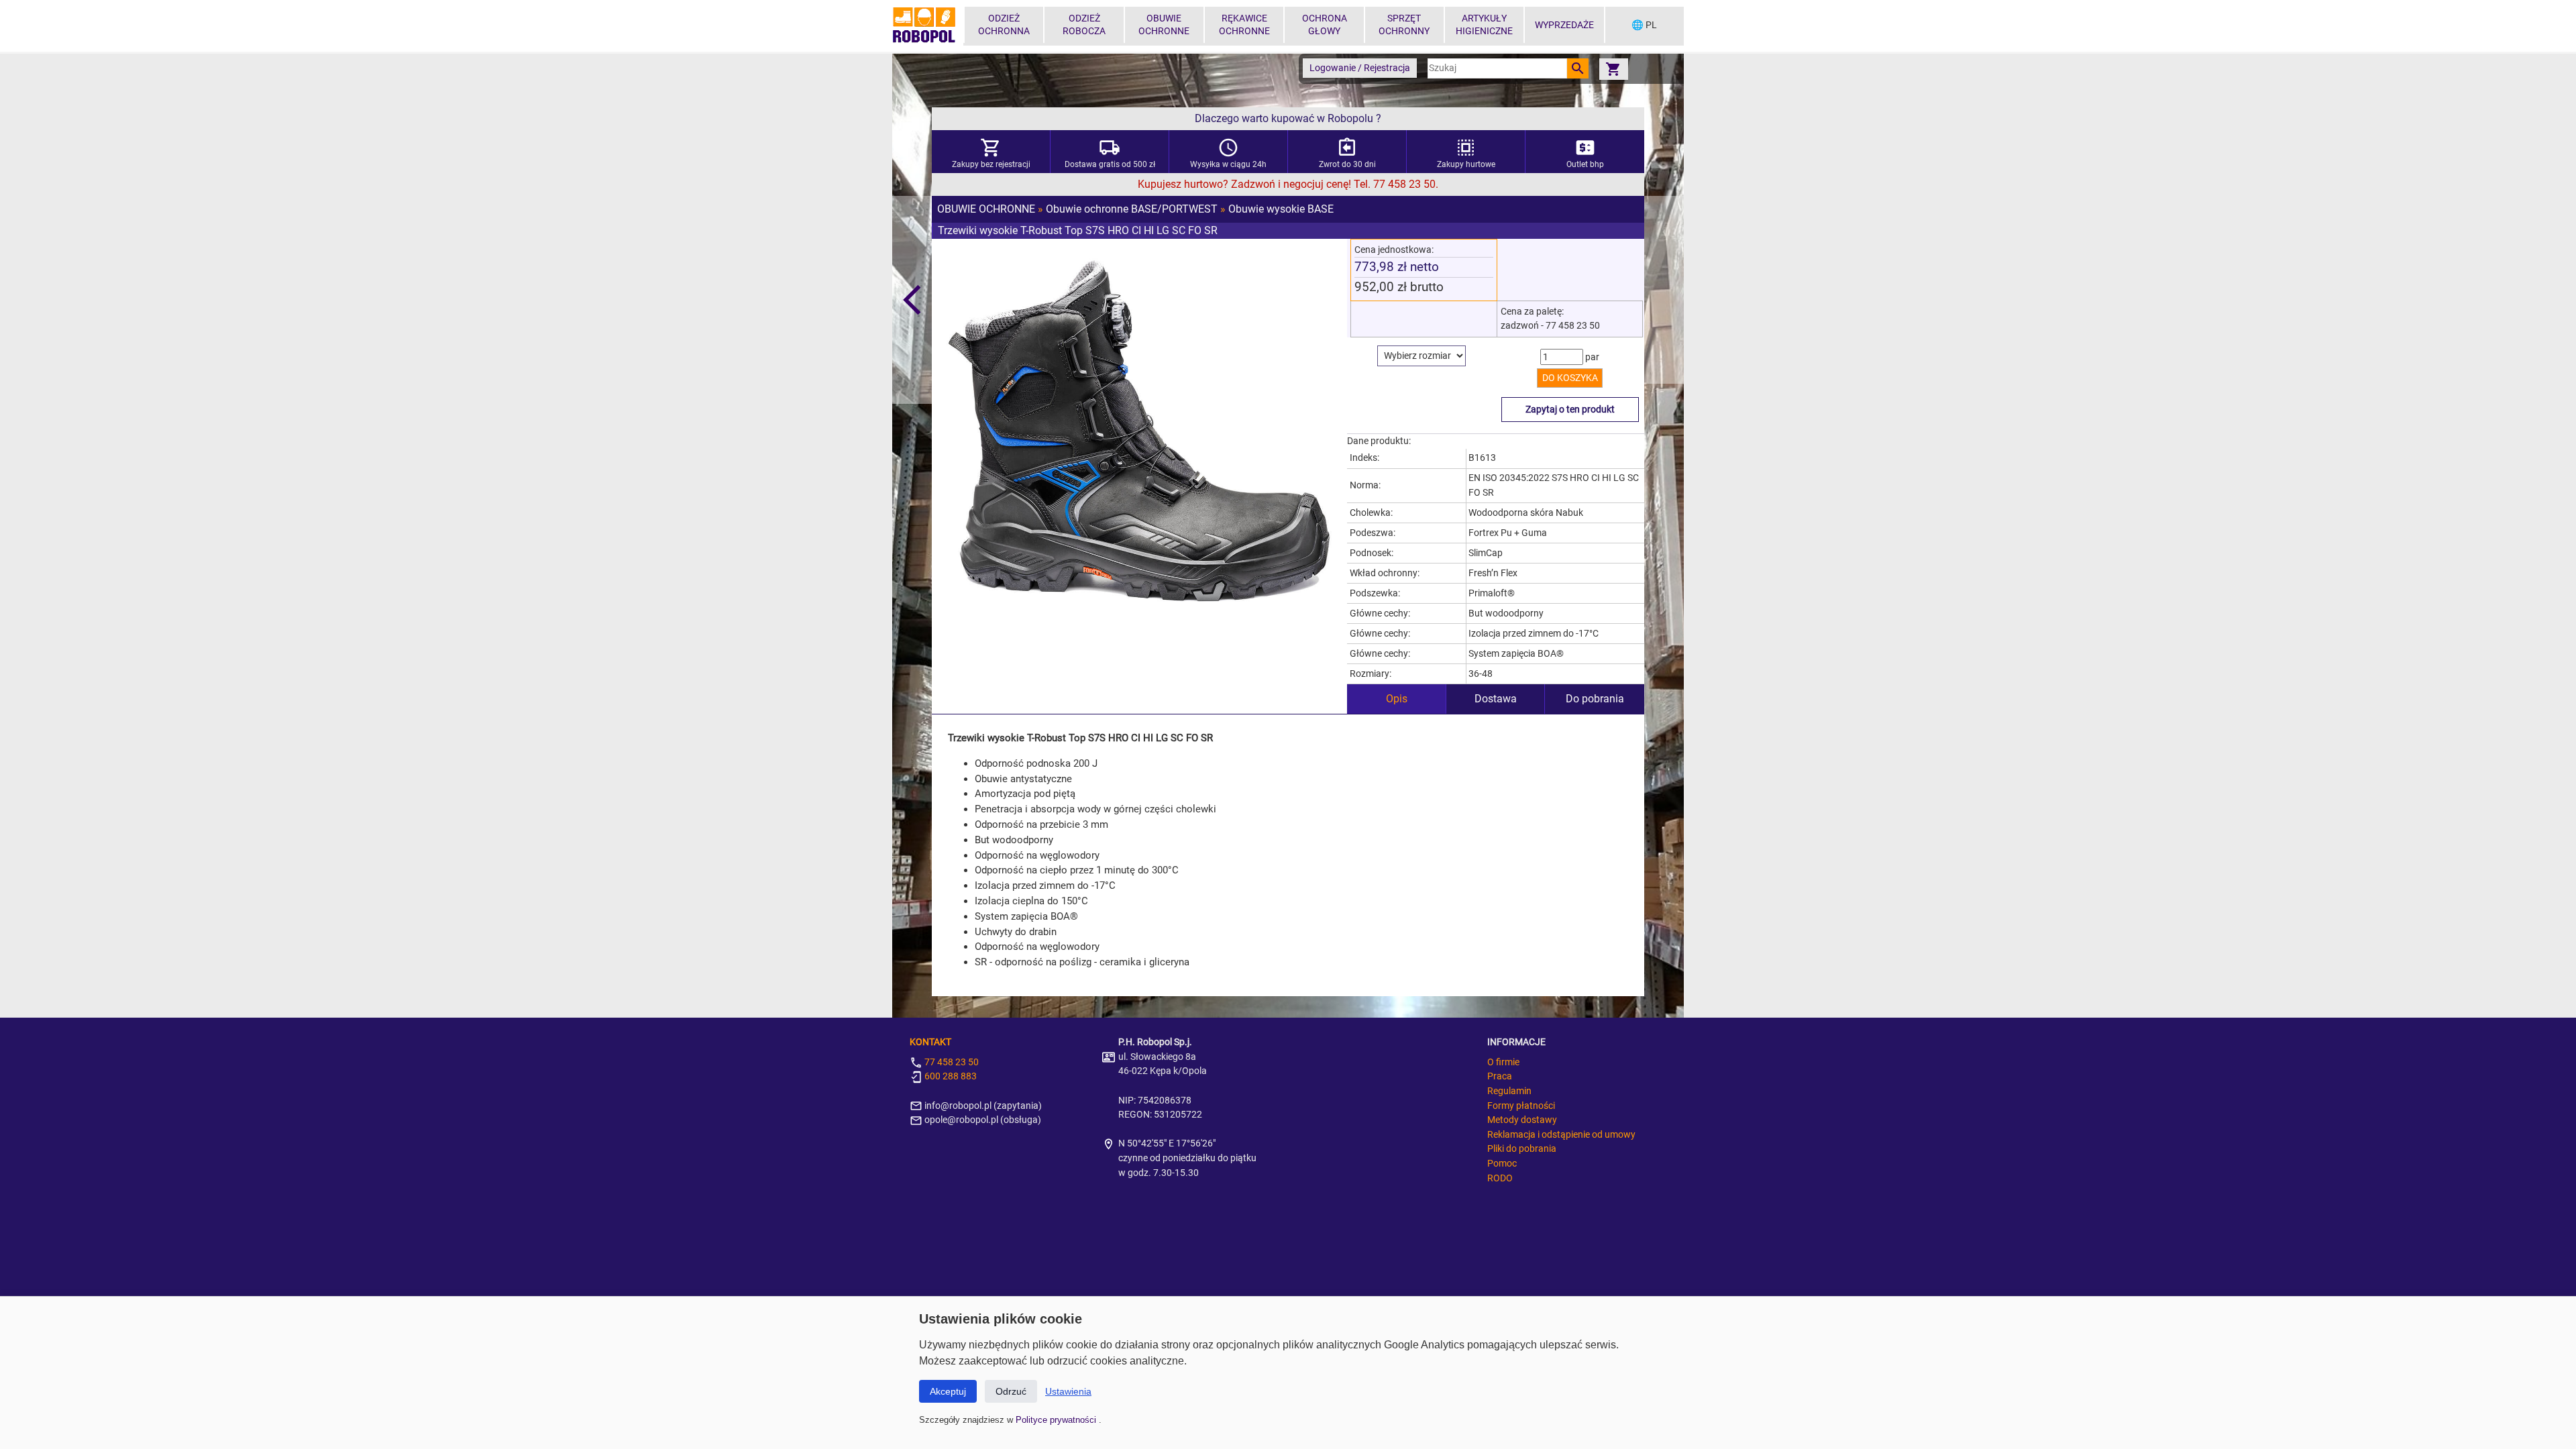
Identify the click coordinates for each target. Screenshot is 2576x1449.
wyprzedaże (1564, 25)
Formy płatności (1521, 1106)
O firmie (1503, 1062)
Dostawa (1496, 699)
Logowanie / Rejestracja (1360, 68)
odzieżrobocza (1084, 25)
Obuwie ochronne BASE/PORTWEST (1132, 209)
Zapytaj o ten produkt (1570, 410)
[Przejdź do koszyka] (1613, 69)
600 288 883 (950, 1076)
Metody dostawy (1522, 1120)
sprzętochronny (1404, 25)
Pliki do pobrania (1522, 1149)
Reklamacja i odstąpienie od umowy (1561, 1135)
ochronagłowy (1325, 25)
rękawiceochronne (1244, 25)
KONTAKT (930, 1042)
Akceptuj (948, 1391)
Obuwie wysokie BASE (1281, 209)
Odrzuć (1011, 1391)
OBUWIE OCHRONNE (986, 209)
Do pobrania (1595, 699)
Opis (1397, 699)
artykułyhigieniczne (1484, 25)
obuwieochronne (1164, 25)
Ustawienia (1068, 1391)
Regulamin (1509, 1091)
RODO (1500, 1178)
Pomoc (1502, 1164)
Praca (1500, 1076)
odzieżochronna (1004, 25)
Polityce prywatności (1057, 1420)
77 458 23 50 (951, 1062)
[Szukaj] (1578, 68)
